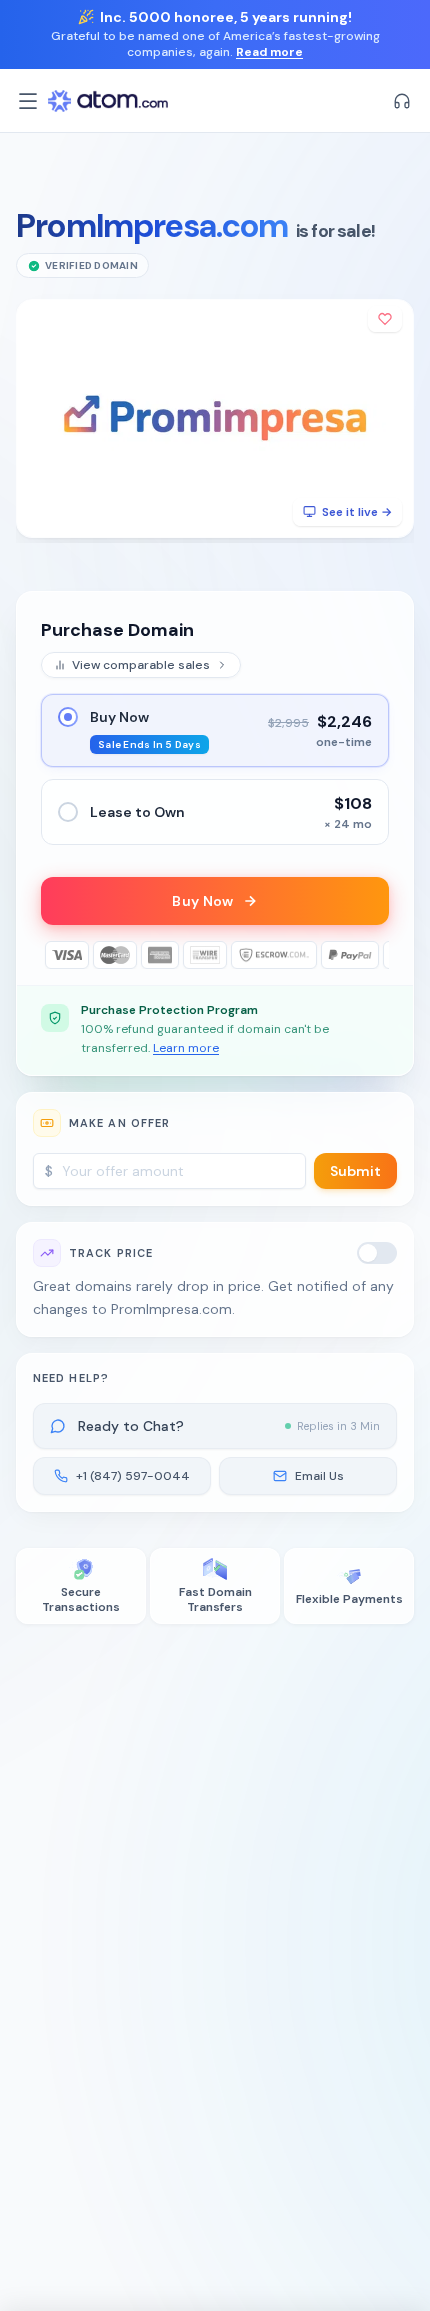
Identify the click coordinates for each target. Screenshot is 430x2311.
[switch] (377, 1253)
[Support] (402, 101)
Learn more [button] (186, 1048)
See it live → (357, 512)
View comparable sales (141, 665)
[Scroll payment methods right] (375, 955)
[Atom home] (108, 101)
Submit (355, 1171)
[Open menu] (28, 101)
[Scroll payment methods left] (55, 955)
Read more (269, 52)
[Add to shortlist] (385, 319)
